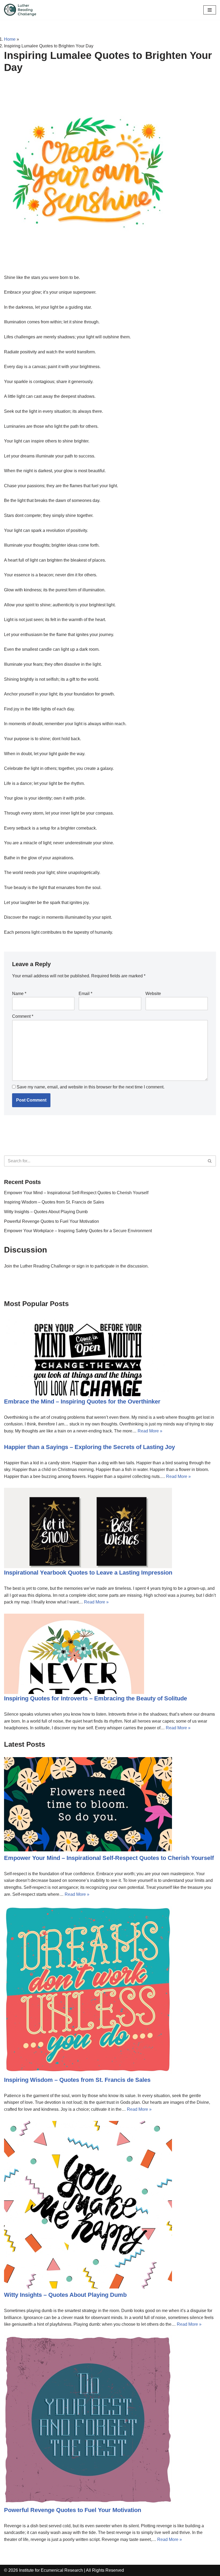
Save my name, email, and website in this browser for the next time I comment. (91, 1087)
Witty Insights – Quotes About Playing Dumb (46, 1212)
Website (153, 994)
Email (85, 994)
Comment (23, 1016)
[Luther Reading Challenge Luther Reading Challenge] (20, 10)
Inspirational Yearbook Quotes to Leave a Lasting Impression (88, 1573)
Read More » (150, 1431)
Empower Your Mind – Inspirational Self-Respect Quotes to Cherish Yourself (76, 1193)
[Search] (210, 1161)
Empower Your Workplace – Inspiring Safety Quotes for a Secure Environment (78, 1231)
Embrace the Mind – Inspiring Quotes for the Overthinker (82, 1402)
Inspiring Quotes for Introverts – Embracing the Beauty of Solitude (96, 1698)
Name (19, 994)
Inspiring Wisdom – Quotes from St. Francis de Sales (54, 1202)
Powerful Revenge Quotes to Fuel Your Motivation (52, 1221)
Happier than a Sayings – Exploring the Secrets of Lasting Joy (89, 1447)
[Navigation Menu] (210, 10)
